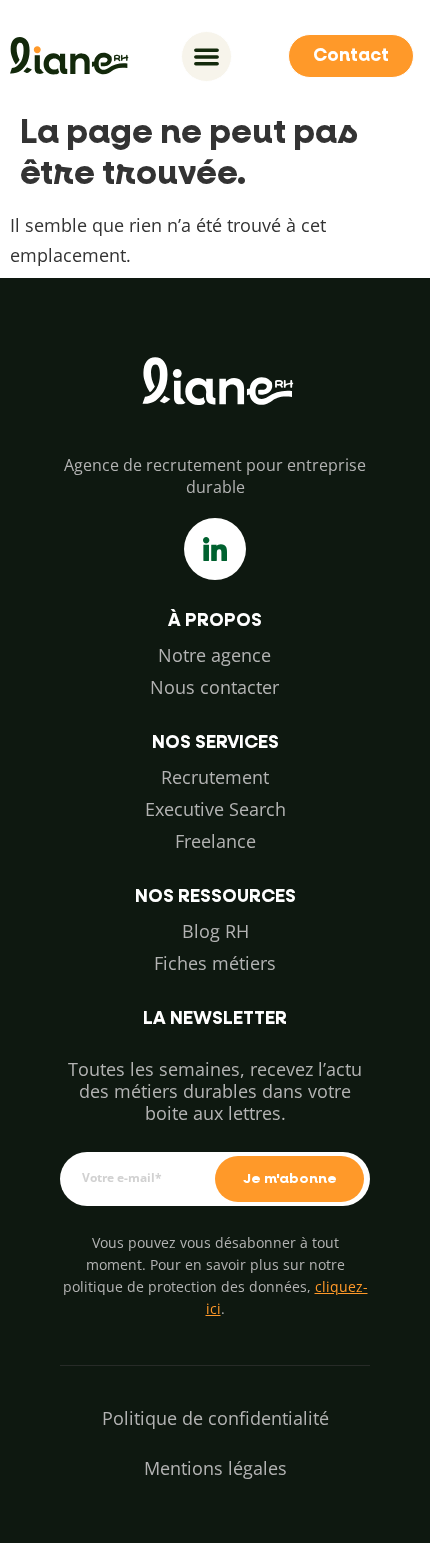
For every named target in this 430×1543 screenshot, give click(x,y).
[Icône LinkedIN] (215, 549)
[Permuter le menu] (206, 56)
